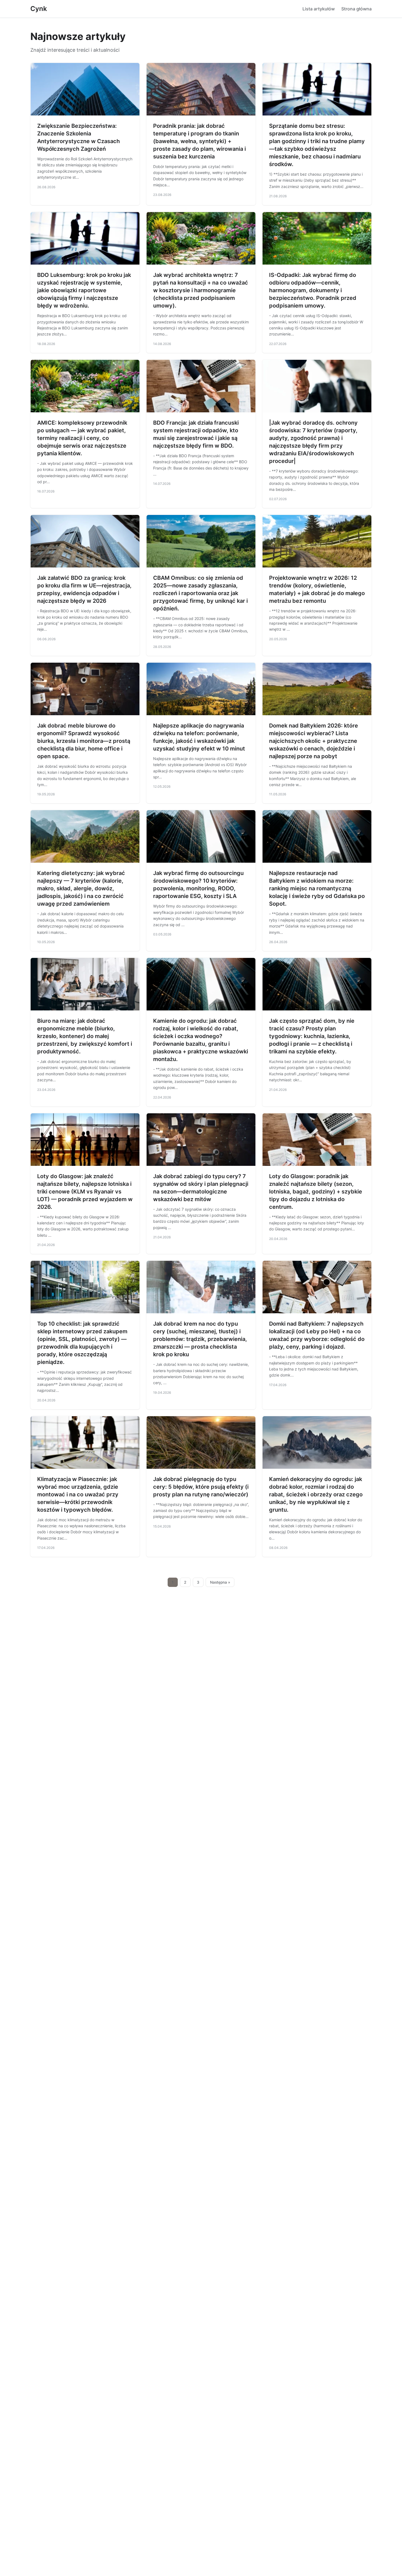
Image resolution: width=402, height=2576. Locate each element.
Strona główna (356, 9)
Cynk (39, 9)
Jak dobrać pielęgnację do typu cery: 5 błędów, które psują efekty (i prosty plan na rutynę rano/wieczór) (201, 1487)
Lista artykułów (319, 9)
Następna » (220, 1582)
